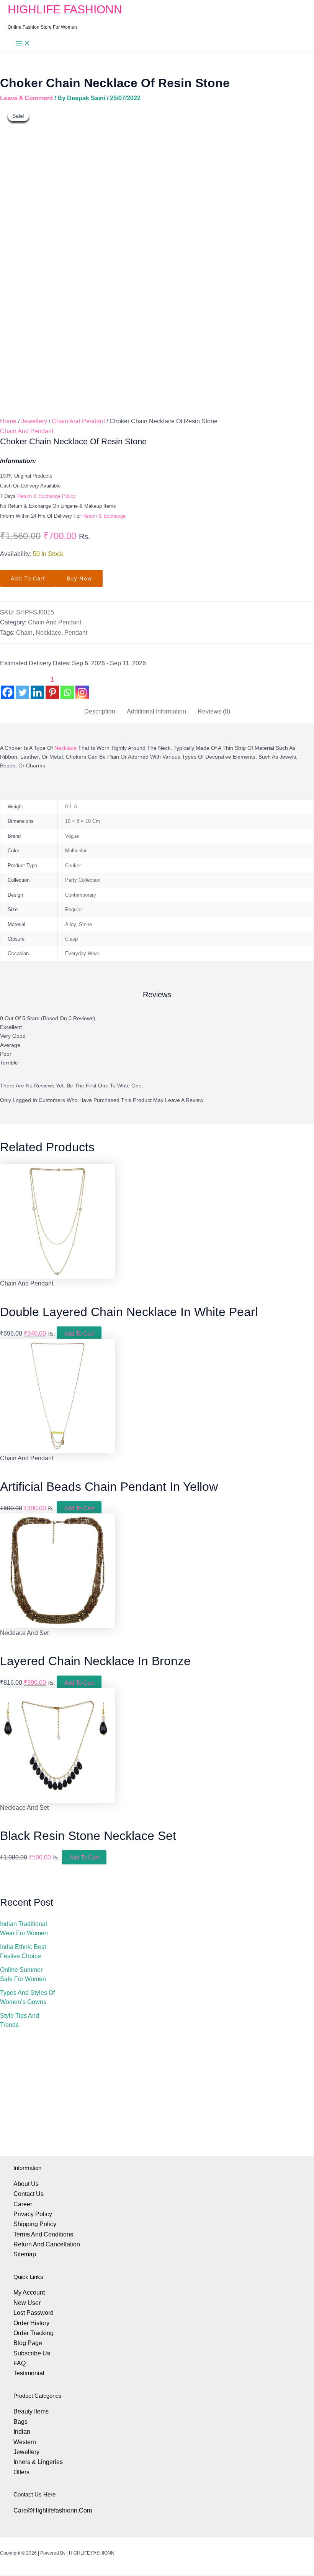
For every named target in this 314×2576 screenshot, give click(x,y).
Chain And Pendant (78, 421)
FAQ (20, 2363)
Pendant (76, 633)
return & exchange (104, 516)
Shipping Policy (35, 2224)
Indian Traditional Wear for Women (24, 1928)
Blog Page (28, 2343)
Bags (20, 2422)
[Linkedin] (37, 686)
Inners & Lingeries (38, 2462)
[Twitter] (22, 686)
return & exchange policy (47, 496)
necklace (65, 748)
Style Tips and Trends (20, 2020)
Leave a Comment (26, 98)
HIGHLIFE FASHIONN (65, 9)
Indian (22, 2432)
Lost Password (34, 2313)
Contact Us (29, 2194)
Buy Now (79, 578)
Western (25, 2442)
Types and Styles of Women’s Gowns (27, 1997)
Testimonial (29, 2373)
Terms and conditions (43, 2234)
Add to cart (28, 578)
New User (27, 2303)
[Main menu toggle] (23, 44)
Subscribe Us (32, 2353)
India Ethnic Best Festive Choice (23, 1951)
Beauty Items (31, 2411)
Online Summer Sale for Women (23, 1974)
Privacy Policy (33, 2214)
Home (8, 421)
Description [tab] (100, 711)
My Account (29, 2292)
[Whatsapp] (67, 686)
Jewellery (34, 421)
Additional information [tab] (156, 711)
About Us (26, 2184)
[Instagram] (82, 686)
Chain (24, 633)
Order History (31, 2323)
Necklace (48, 633)
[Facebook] (7, 686)
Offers (21, 2472)
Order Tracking (34, 2333)
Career (23, 2204)
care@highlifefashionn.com (53, 2510)
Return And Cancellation (47, 2244)
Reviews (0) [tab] (214, 711)
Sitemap (25, 2254)
